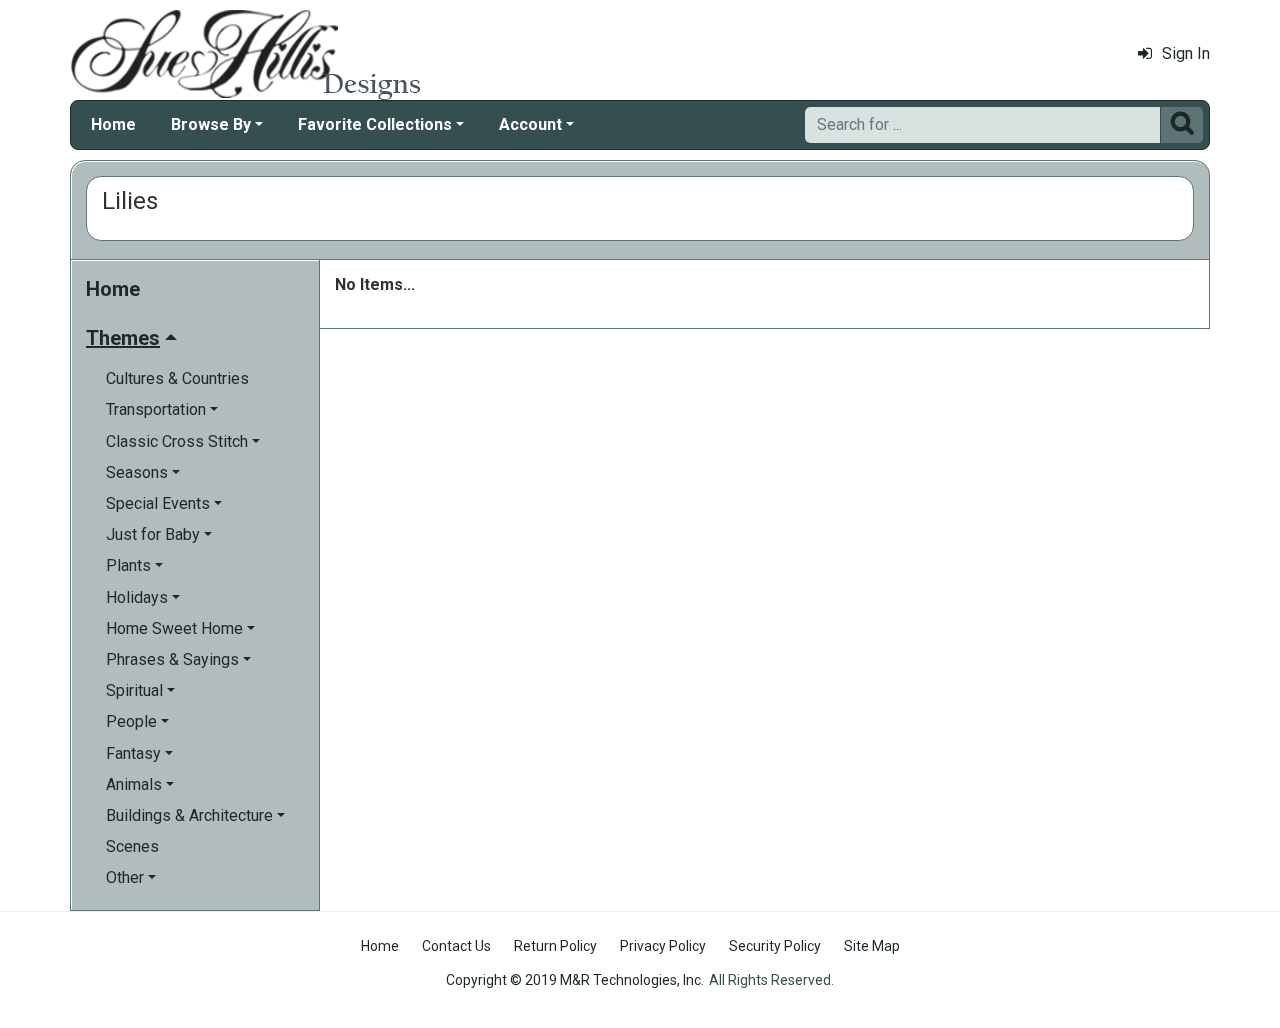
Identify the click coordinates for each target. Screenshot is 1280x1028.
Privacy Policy (663, 946)
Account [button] (530, 124)
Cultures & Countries (177, 378)
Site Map (872, 946)
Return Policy (555, 946)
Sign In (1186, 53)
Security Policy (775, 946)
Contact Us (456, 946)
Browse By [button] (211, 124)
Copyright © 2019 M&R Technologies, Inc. (575, 980)
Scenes (132, 846)
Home (113, 124)
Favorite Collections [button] (375, 124)
